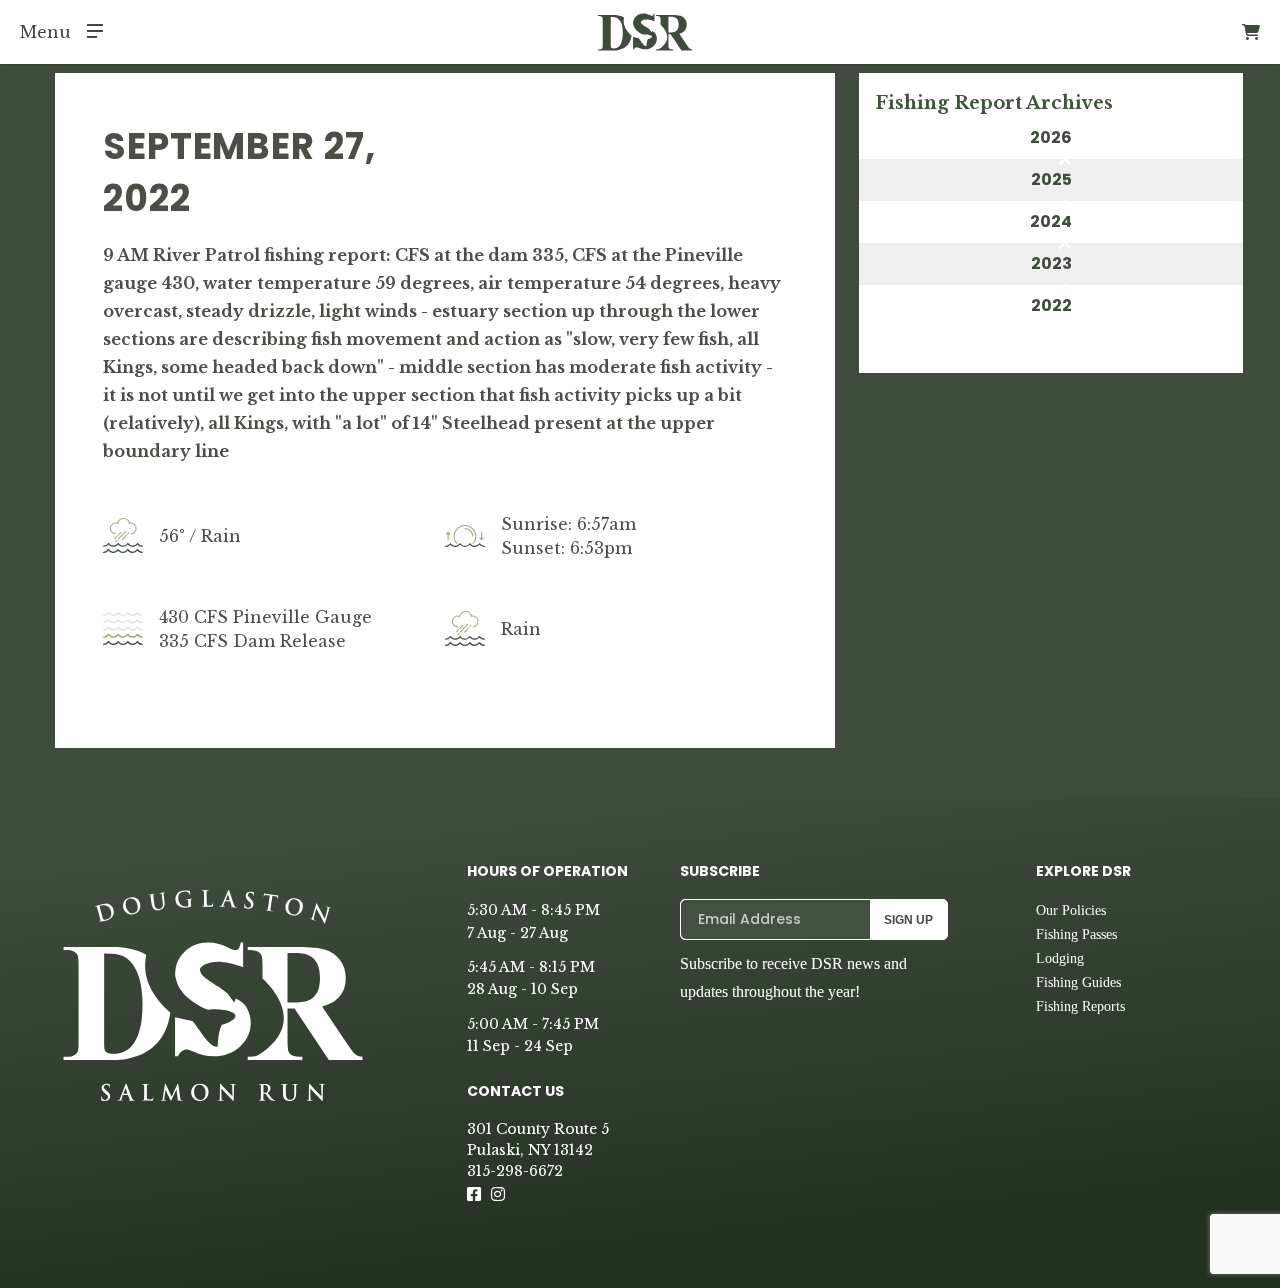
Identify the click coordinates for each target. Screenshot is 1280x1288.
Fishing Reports (1080, 1006)
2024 (1051, 221)
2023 (1051, 263)
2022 (1051, 305)
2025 (1051, 179)
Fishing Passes (1076, 934)
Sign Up (908, 920)
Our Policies (1071, 910)
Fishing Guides (1078, 982)
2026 (1051, 137)
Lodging (1060, 958)
